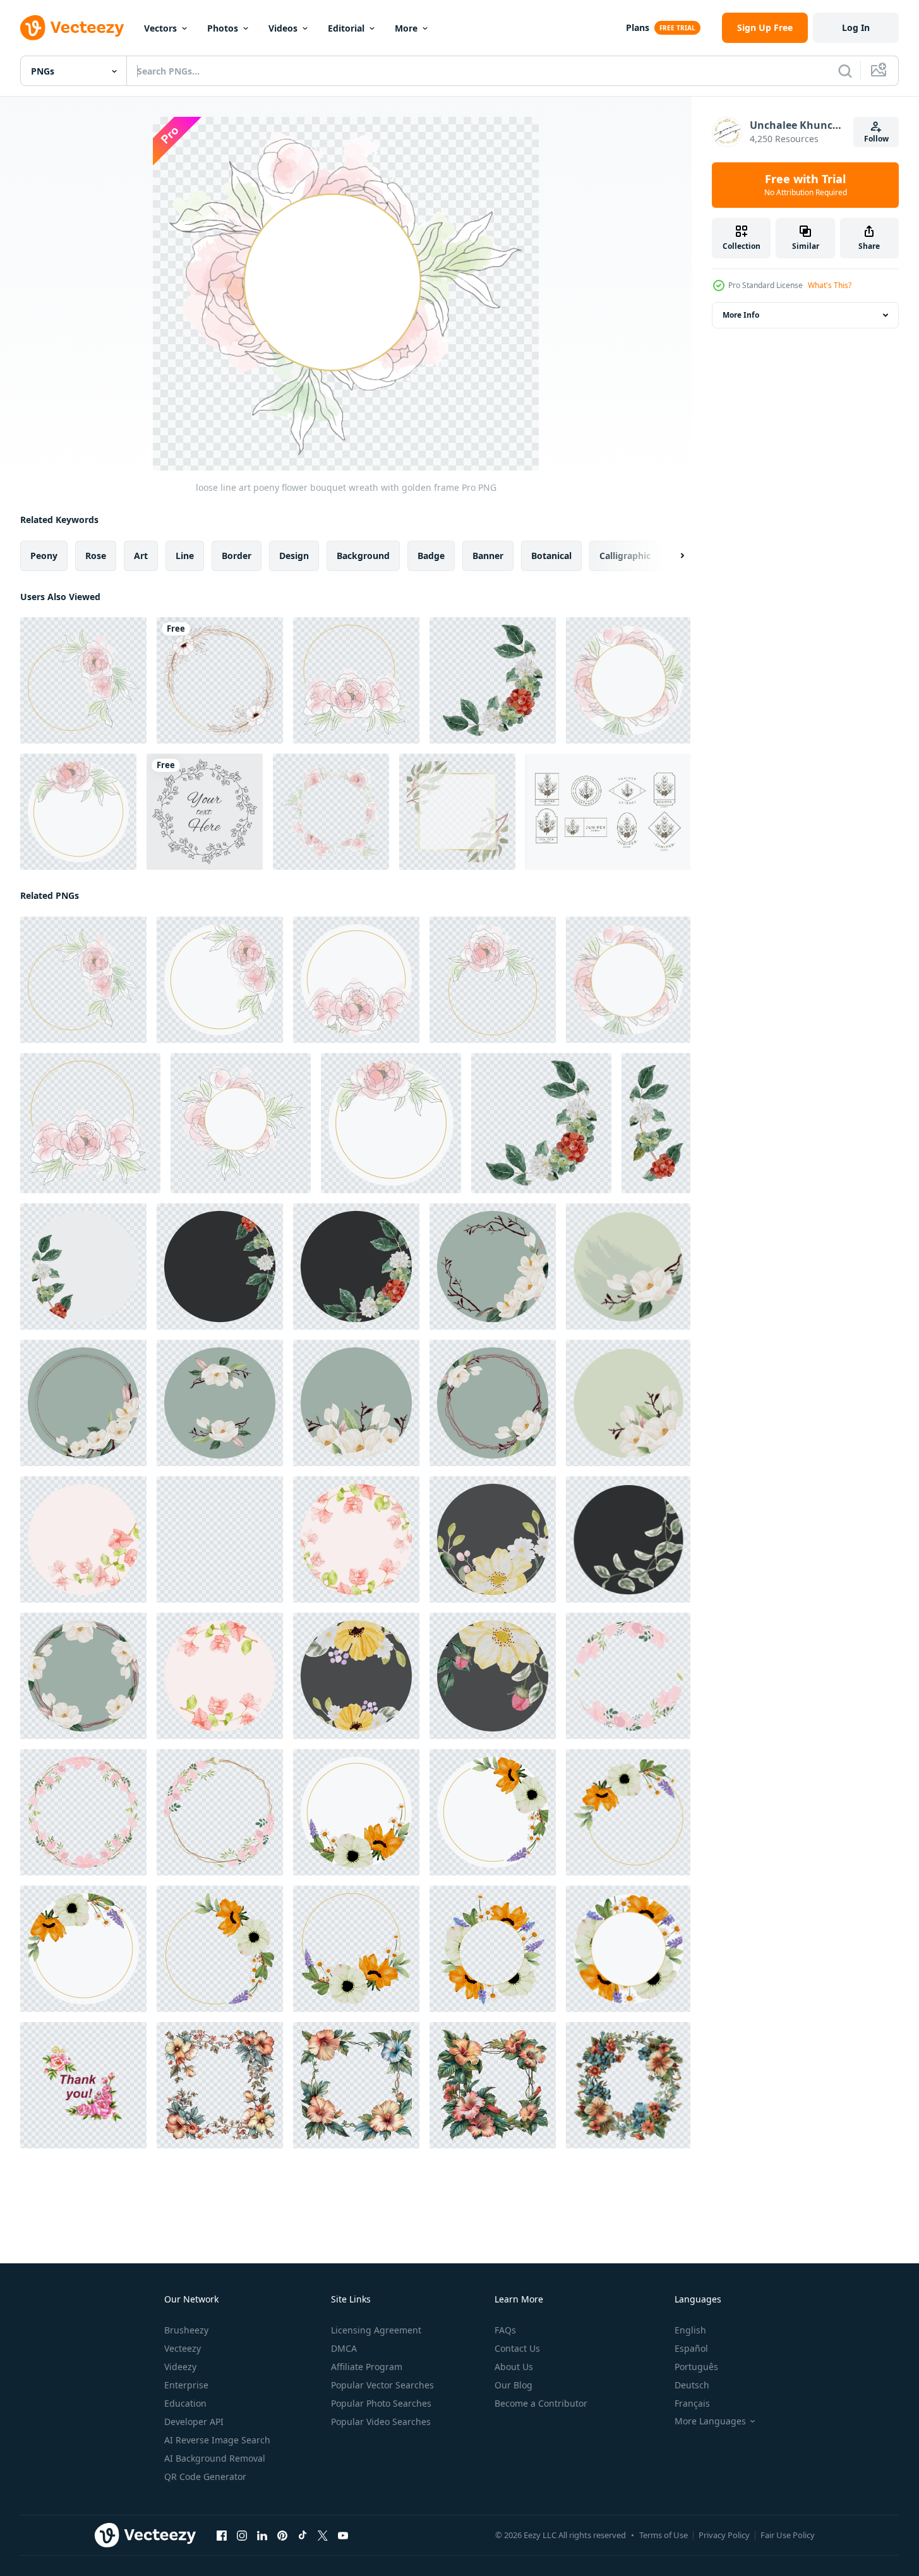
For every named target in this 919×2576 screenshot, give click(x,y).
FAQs (505, 2330)
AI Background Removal (215, 2458)
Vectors (160, 28)
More (406, 28)
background (363, 556)
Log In (856, 27)
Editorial (346, 28)
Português (696, 2367)
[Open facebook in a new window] (222, 2536)
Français (692, 2403)
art (141, 556)
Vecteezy (183, 2348)
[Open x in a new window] (323, 2536)
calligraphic (625, 556)
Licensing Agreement (376, 2330)
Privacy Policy (724, 2535)
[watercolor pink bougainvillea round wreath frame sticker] (83, 1539)
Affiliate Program (367, 2367)
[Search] (845, 71)
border (237, 556)
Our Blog (514, 2385)
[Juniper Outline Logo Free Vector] (608, 812)
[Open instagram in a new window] (242, 2536)
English (690, 2330)
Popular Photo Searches (381, 2403)
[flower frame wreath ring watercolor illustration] (220, 680)
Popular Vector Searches (382, 2385)
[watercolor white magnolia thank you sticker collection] (493, 1267)
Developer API (194, 2422)
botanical (551, 556)
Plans (638, 27)
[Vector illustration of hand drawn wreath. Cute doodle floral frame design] (205, 812)
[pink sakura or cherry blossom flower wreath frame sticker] (628, 1676)
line (185, 556)
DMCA (344, 2348)
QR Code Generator (205, 2477)
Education (185, 2403)
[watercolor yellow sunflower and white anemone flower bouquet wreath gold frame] (356, 1812)
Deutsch (692, 2385)
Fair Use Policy (788, 2535)
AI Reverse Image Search (217, 2440)
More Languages (710, 2421)
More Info (741, 315)
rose (96, 556)
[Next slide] (671, 556)
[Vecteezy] (72, 28)
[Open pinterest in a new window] (282, 2536)
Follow (876, 139)
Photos (223, 28)
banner (488, 556)
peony (44, 556)
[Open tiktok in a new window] (303, 2536)
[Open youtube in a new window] (343, 2536)
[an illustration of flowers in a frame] (220, 2085)
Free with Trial (806, 185)
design (294, 556)
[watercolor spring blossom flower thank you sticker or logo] (493, 1539)
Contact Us (517, 2348)
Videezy (180, 2367)
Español (691, 2348)
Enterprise (186, 2385)
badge (431, 556)
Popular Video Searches (381, 2422)
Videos (283, 28)
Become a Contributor (541, 2403)
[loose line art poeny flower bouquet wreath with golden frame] (83, 680)
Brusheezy (186, 2330)
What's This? (830, 285)
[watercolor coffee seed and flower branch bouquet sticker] (83, 1267)
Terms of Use (664, 2535)
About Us (514, 2367)
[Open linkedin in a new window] (262, 2536)
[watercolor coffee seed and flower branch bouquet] (493, 680)
